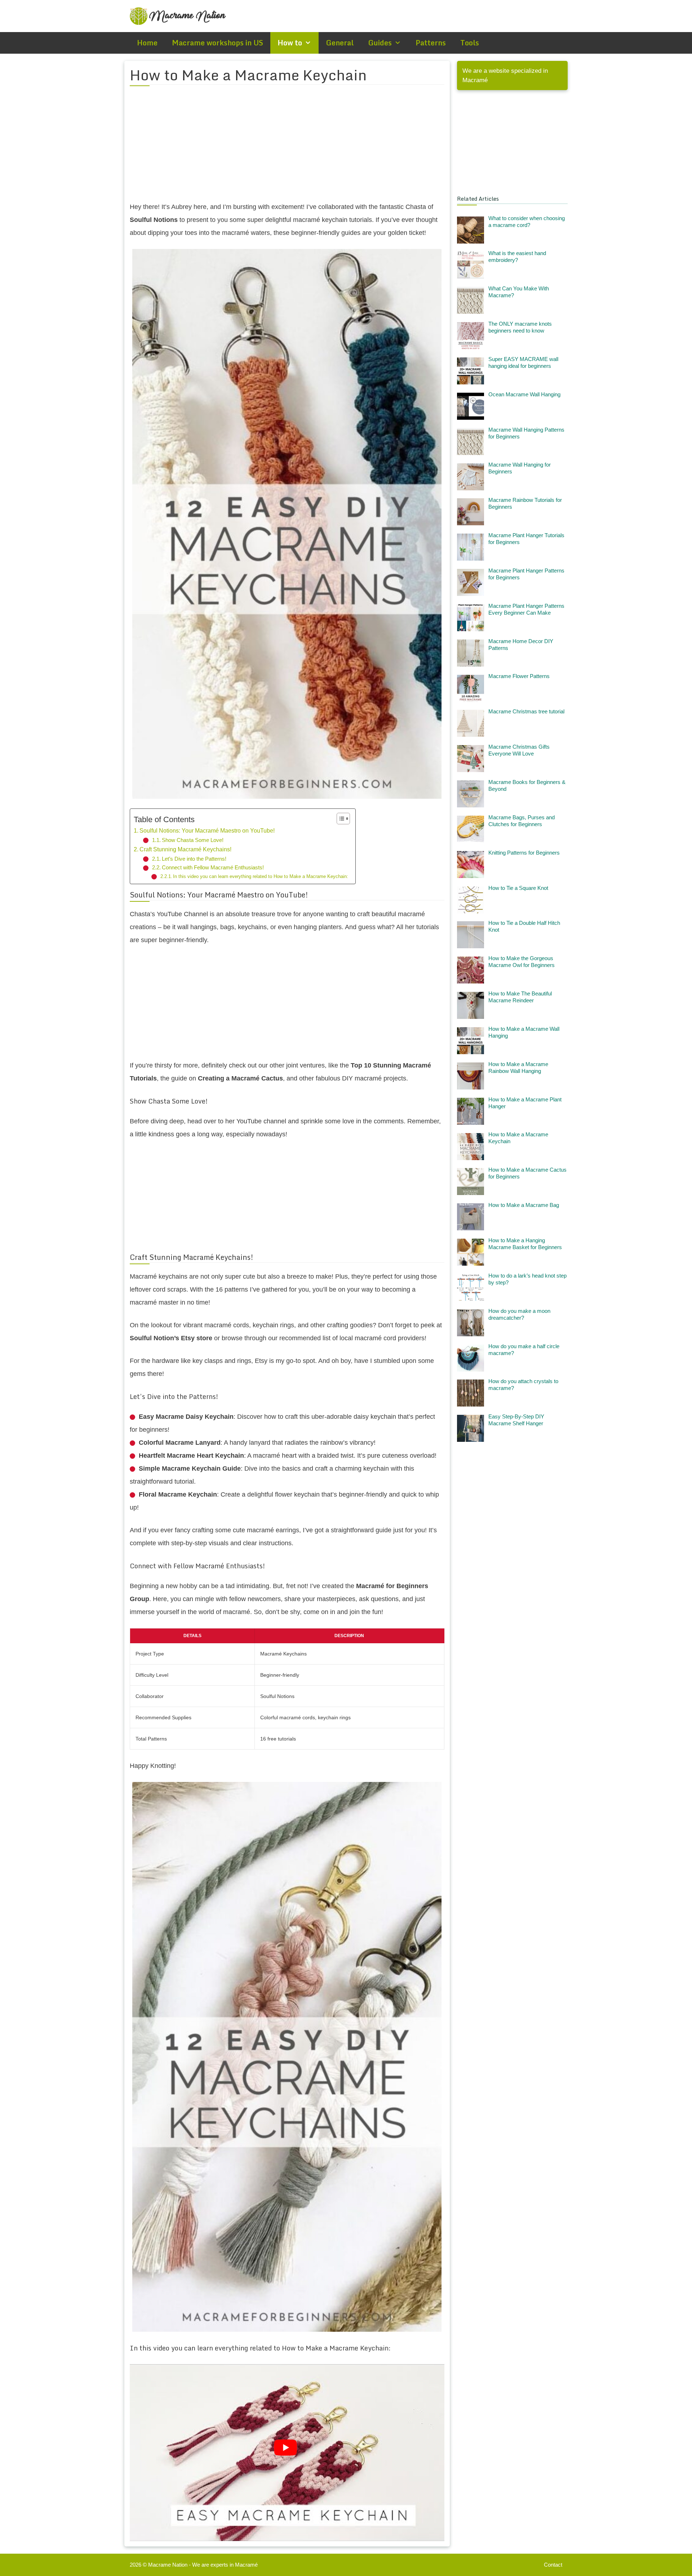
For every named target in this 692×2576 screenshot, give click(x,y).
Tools (470, 43)
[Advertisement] (287, 148)
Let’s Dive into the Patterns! (194, 859)
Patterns (431, 43)
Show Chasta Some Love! (193, 840)
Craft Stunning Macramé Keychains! (185, 849)
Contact (553, 2565)
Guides (380, 43)
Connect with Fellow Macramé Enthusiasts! (213, 868)
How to (290, 43)
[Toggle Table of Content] (340, 819)
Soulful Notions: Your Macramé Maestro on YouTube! (207, 830)
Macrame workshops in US (218, 43)
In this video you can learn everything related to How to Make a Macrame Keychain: (261, 876)
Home (147, 43)
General (340, 43)
